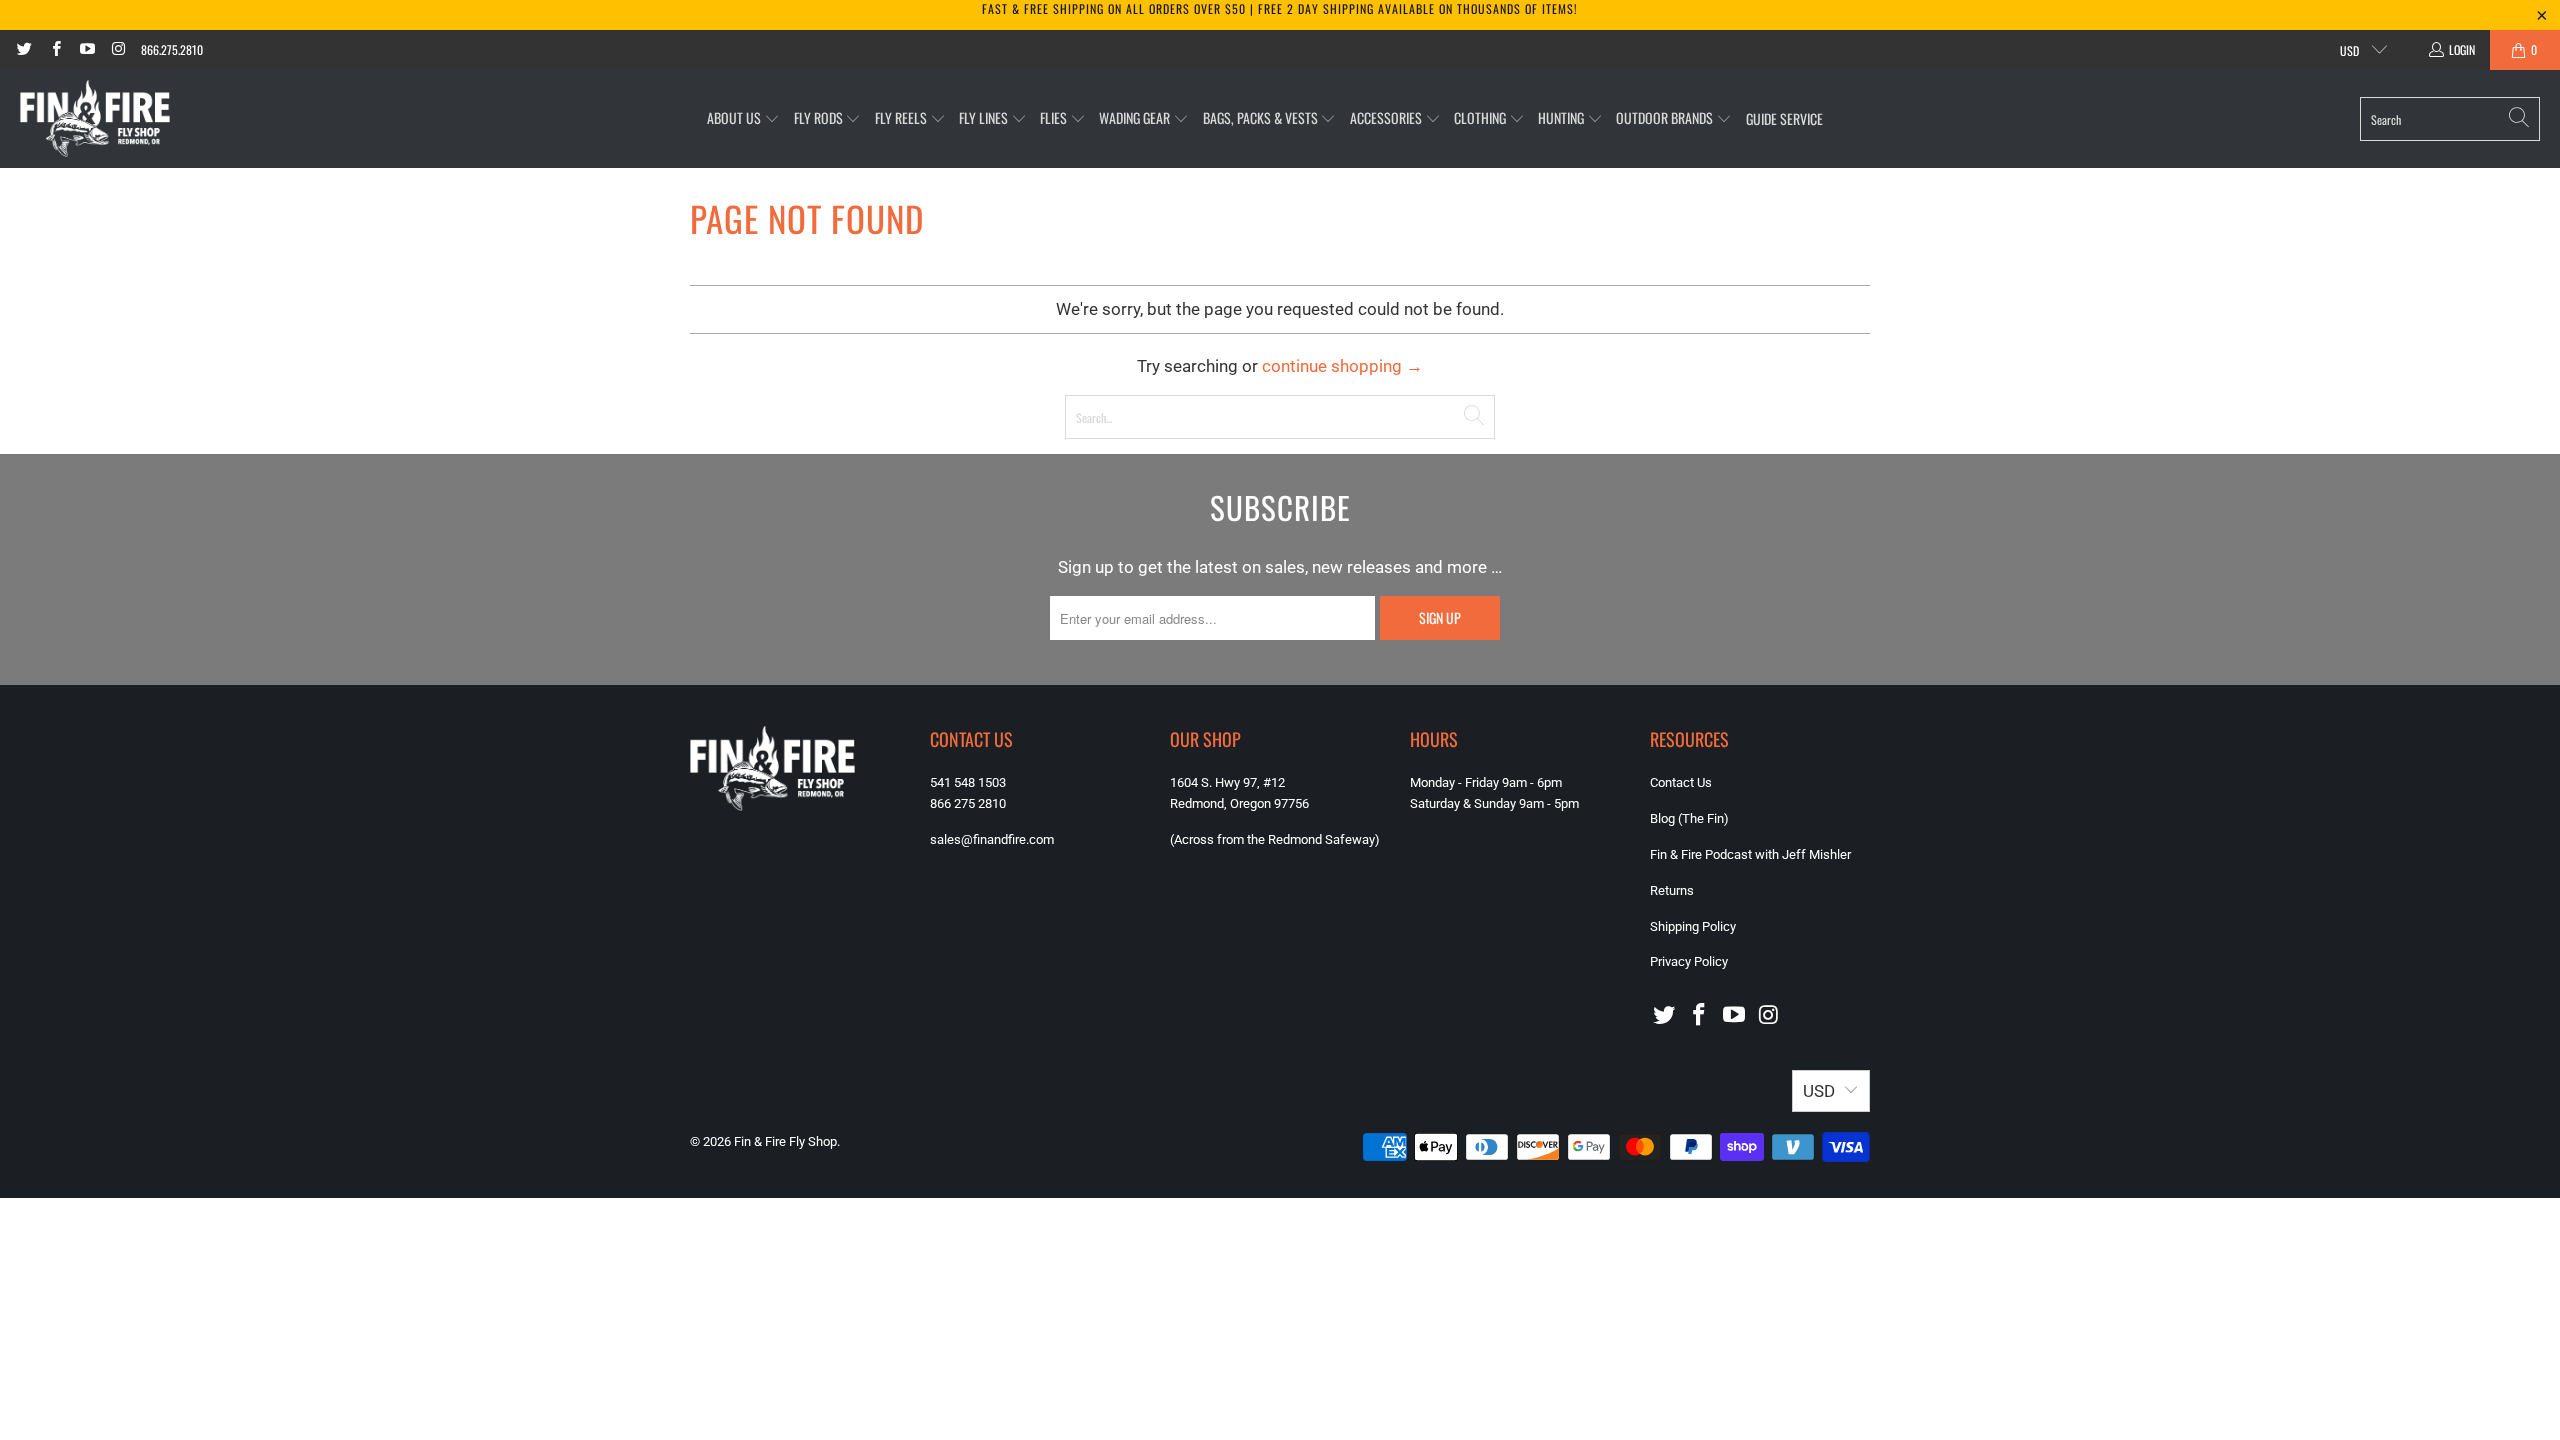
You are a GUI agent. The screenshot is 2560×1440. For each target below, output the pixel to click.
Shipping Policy (1693, 926)
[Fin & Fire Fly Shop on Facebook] (54, 49)
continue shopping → (1342, 366)
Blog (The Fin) (1689, 818)
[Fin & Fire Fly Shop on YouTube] (86, 49)
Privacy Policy (1689, 961)
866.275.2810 (172, 49)
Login (2462, 49)
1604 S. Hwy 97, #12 (1227, 782)
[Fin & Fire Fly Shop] (95, 119)
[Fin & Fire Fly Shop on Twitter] (23, 49)
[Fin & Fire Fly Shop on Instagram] (117, 49)
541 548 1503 (968, 782)
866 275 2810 (968, 803)
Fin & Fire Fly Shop (785, 1141)
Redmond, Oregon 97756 (1239, 803)
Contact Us (1681, 782)
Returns (1672, 890)
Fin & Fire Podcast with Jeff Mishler (1750, 854)
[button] (743, 118)
